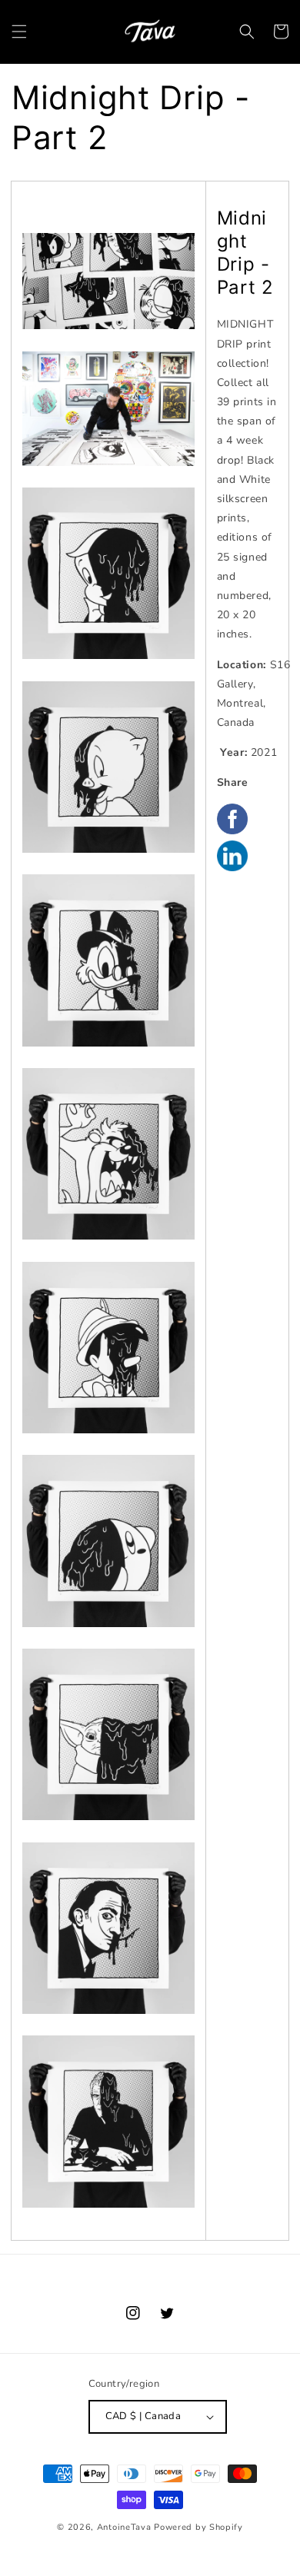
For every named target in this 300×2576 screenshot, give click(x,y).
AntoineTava (124, 2527)
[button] (19, 32)
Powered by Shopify (198, 2527)
